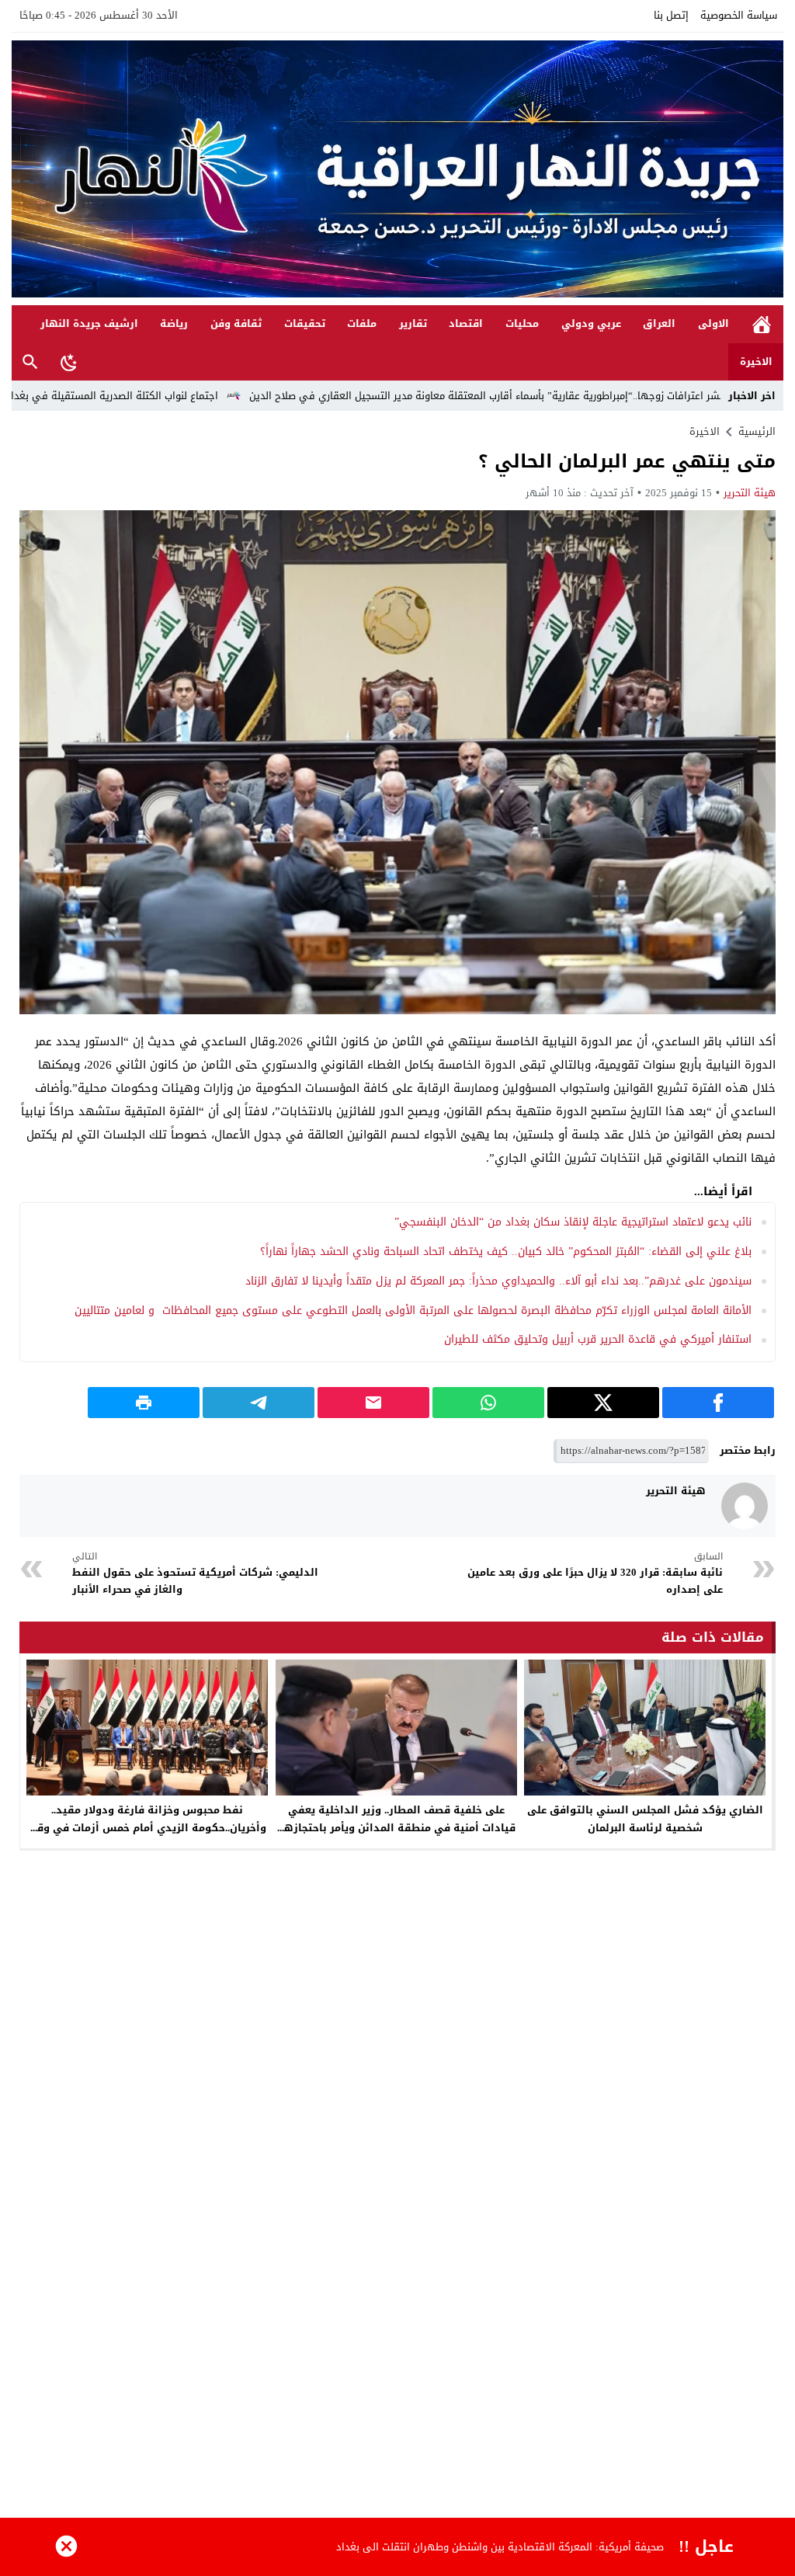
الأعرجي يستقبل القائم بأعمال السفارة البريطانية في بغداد (533, 2547)
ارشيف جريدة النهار (89, 323)
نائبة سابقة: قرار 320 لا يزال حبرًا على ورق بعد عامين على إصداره (595, 1574)
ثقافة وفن (236, 323)
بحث (30, 362)
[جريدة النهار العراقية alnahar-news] (397, 169)
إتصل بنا (671, 15)
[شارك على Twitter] (603, 1403)
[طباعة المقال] (144, 1403)
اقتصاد (466, 323)
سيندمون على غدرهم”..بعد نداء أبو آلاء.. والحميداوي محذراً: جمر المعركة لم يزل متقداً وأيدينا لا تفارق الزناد (498, 1281)
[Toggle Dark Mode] (69, 362)
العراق (659, 323)
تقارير (413, 323)
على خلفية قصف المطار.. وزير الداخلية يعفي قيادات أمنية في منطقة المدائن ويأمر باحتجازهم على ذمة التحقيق (396, 1828)
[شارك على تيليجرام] (259, 1403)
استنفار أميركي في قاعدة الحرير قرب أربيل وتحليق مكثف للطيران (598, 1339)
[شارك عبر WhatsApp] (488, 1403)
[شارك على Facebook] (718, 1403)
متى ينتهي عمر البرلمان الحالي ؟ (627, 461)
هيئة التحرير (750, 493)
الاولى (713, 323)
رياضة (174, 323)
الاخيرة (756, 362)
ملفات (362, 323)
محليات (522, 323)
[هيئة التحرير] (745, 1506)
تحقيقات (305, 323)
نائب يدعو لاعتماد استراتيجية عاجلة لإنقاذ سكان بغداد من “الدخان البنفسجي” (573, 1222)
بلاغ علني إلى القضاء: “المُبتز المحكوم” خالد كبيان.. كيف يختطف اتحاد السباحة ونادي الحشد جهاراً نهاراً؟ (506, 1251)
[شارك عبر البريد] (373, 1403)
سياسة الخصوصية (739, 15)
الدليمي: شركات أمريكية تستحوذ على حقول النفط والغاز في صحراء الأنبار (195, 1574)
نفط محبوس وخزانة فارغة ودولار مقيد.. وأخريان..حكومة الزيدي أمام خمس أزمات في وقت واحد (147, 1828)
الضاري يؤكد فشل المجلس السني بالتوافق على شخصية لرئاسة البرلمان (645, 1819)
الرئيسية (762, 324)
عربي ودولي (591, 323)
